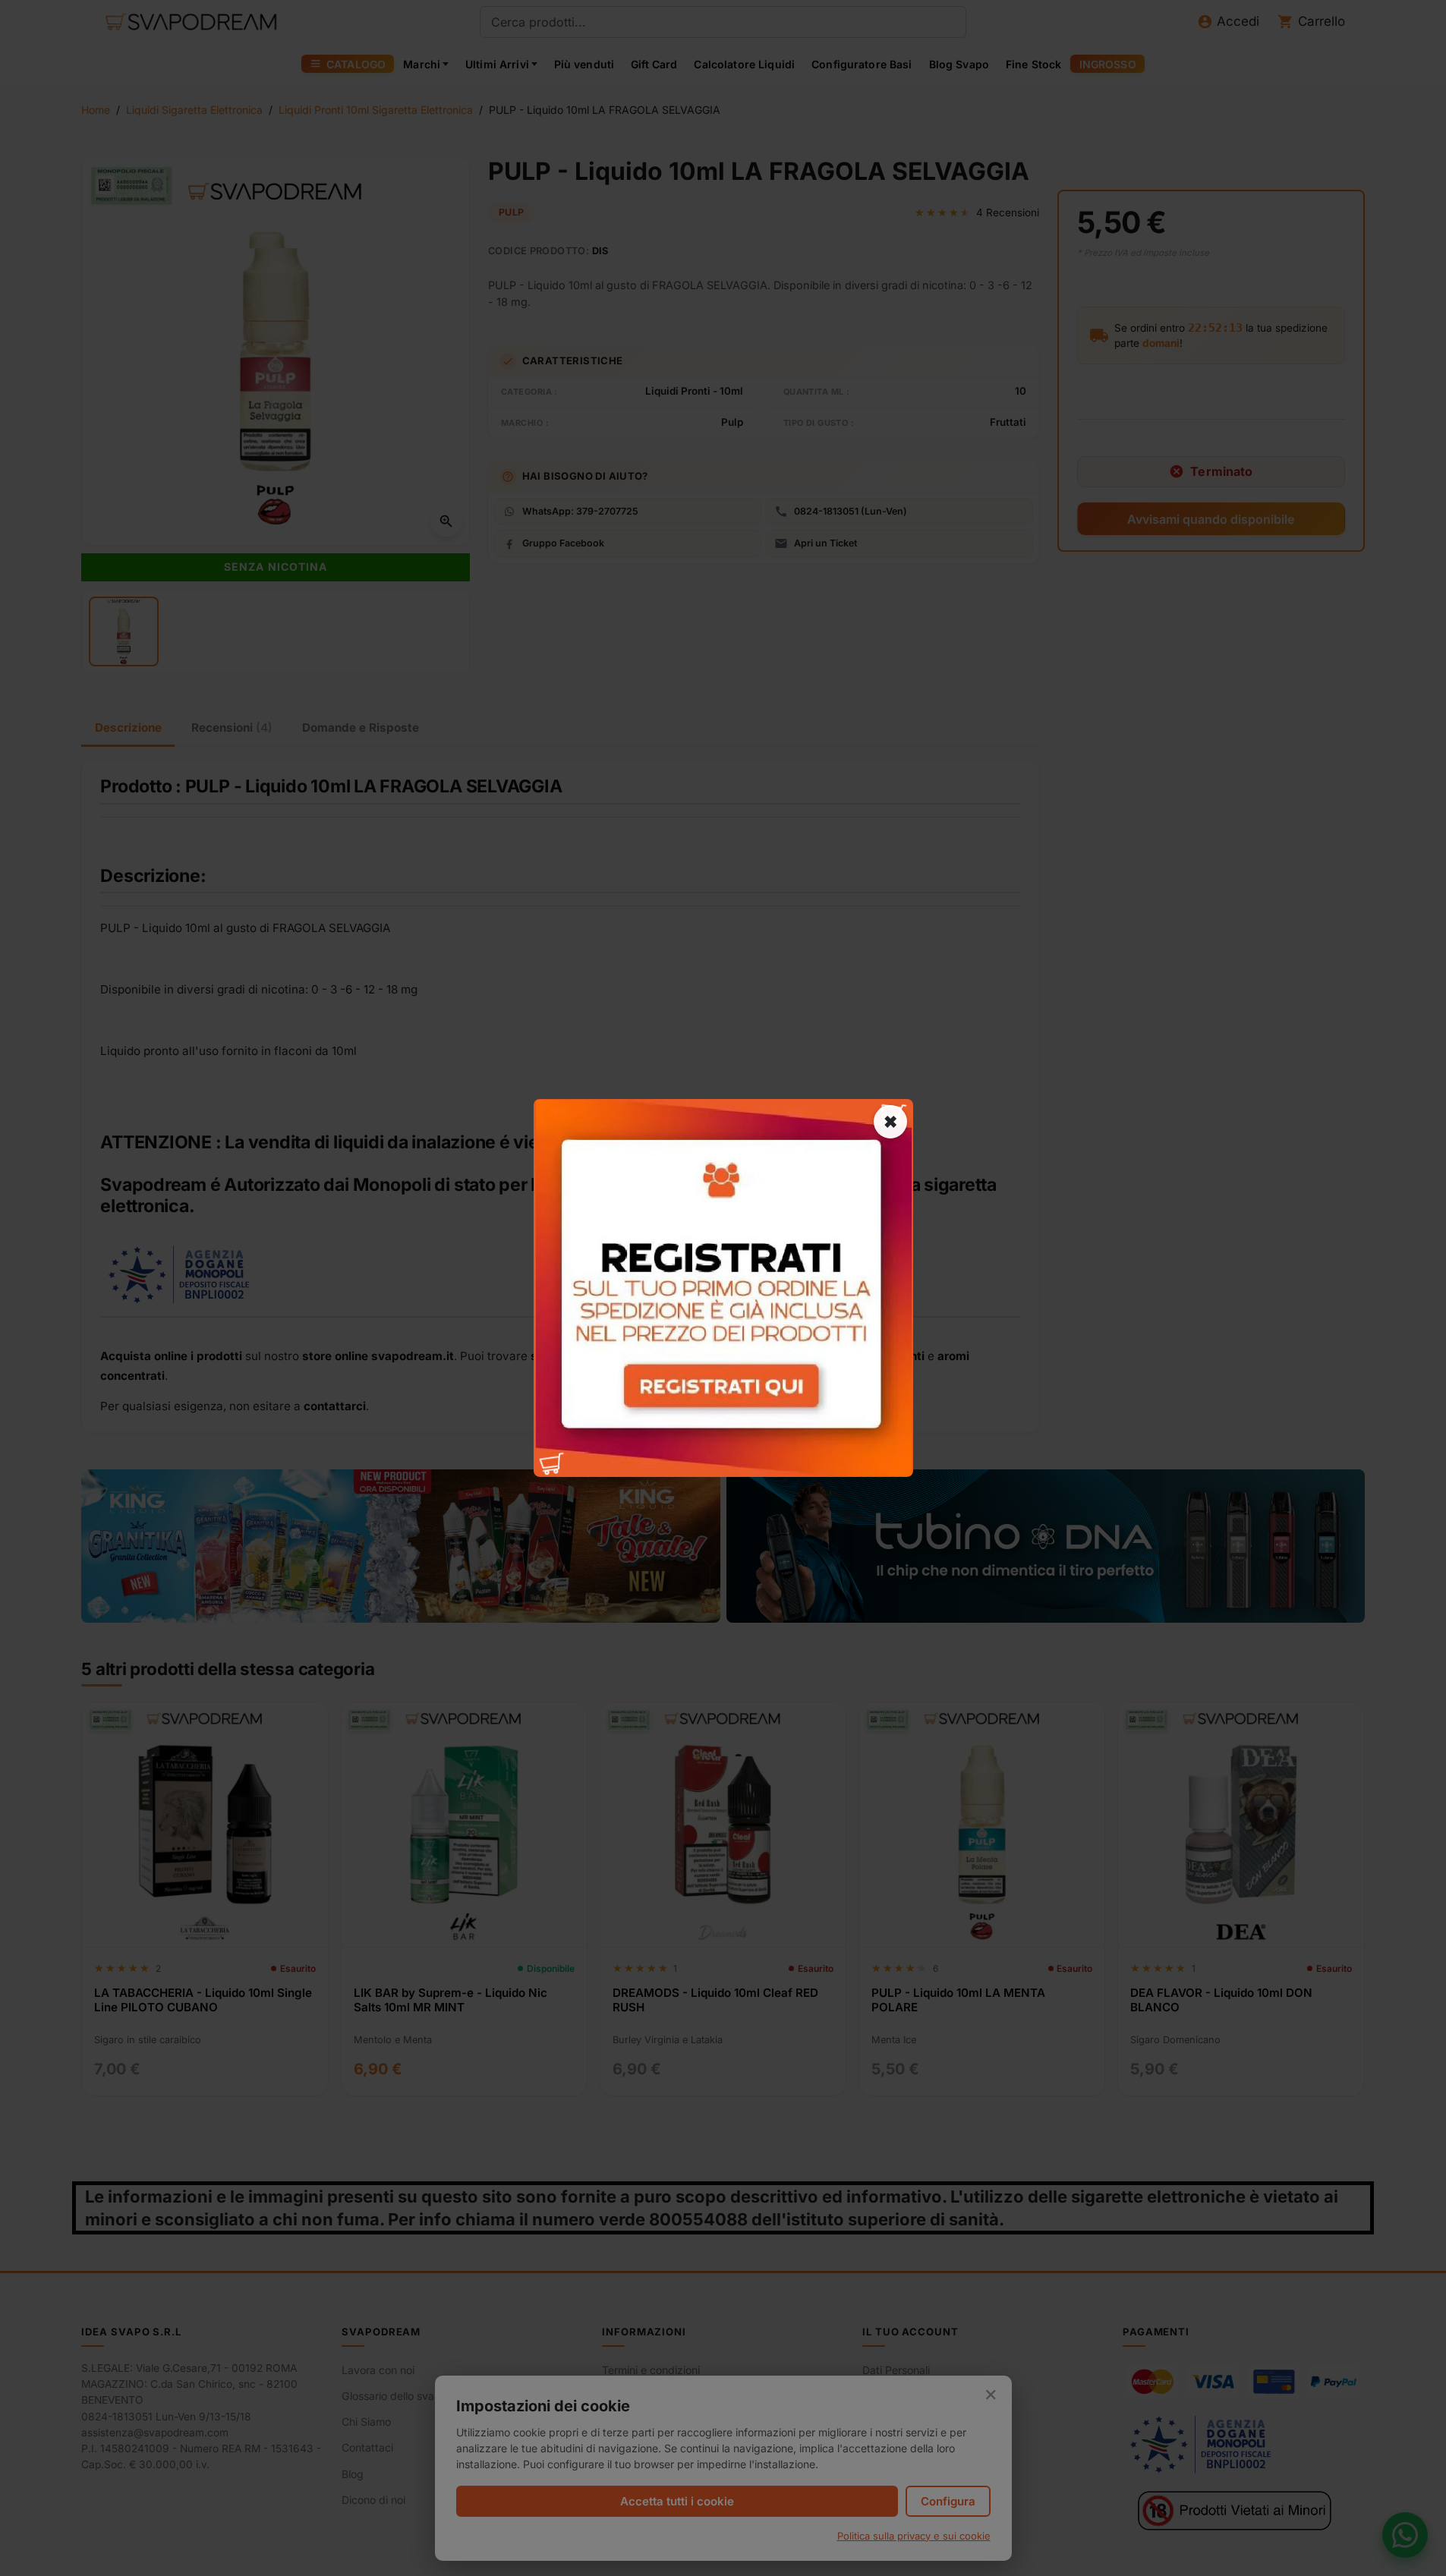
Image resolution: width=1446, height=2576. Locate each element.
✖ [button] (890, 1122)
